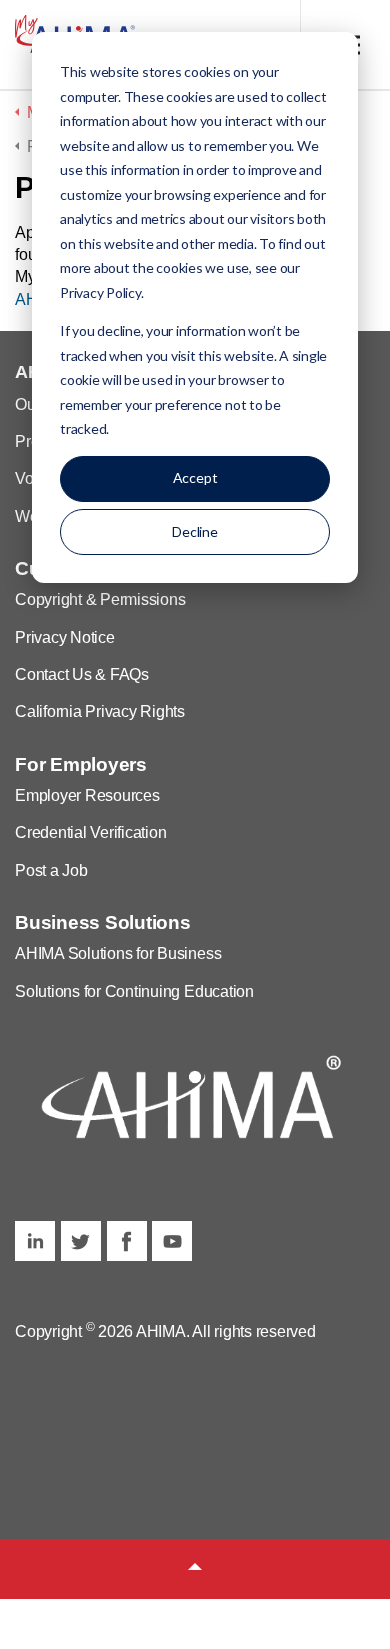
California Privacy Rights (100, 711)
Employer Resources (87, 795)
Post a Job (51, 870)
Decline (195, 531)
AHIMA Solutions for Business (118, 953)
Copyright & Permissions (100, 599)
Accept (195, 477)
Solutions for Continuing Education (134, 991)
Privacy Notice (65, 637)
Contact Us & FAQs (82, 674)
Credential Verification (90, 832)
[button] (195, 1569)
